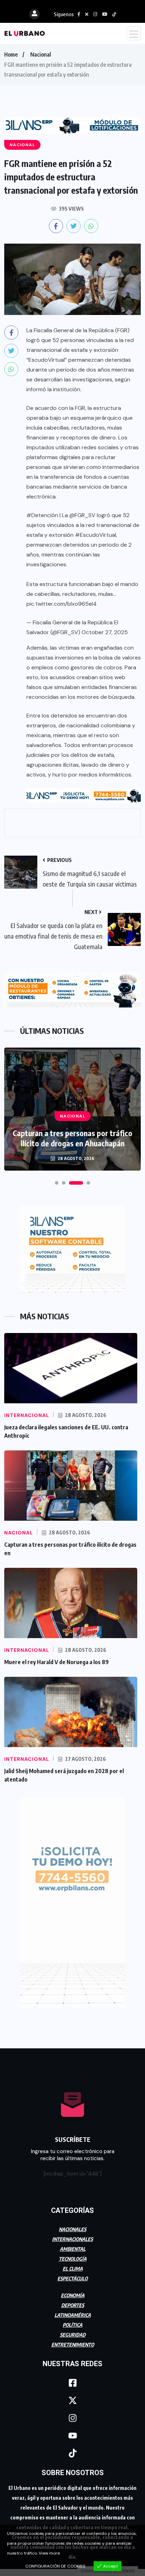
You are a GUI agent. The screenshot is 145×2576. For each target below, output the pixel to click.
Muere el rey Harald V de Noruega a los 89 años (73, 1138)
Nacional (41, 54)
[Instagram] (72, 2418)
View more (49, 2553)
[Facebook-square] (72, 2383)
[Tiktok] (72, 2453)
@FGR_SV (82, 515)
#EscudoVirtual (96, 535)
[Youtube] (72, 2436)
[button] (57, 1183)
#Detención (42, 515)
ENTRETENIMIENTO (73, 2345)
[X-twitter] (72, 2401)
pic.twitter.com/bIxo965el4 (62, 604)
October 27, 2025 (105, 632)
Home (11, 54)
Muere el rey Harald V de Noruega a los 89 (56, 1662)
